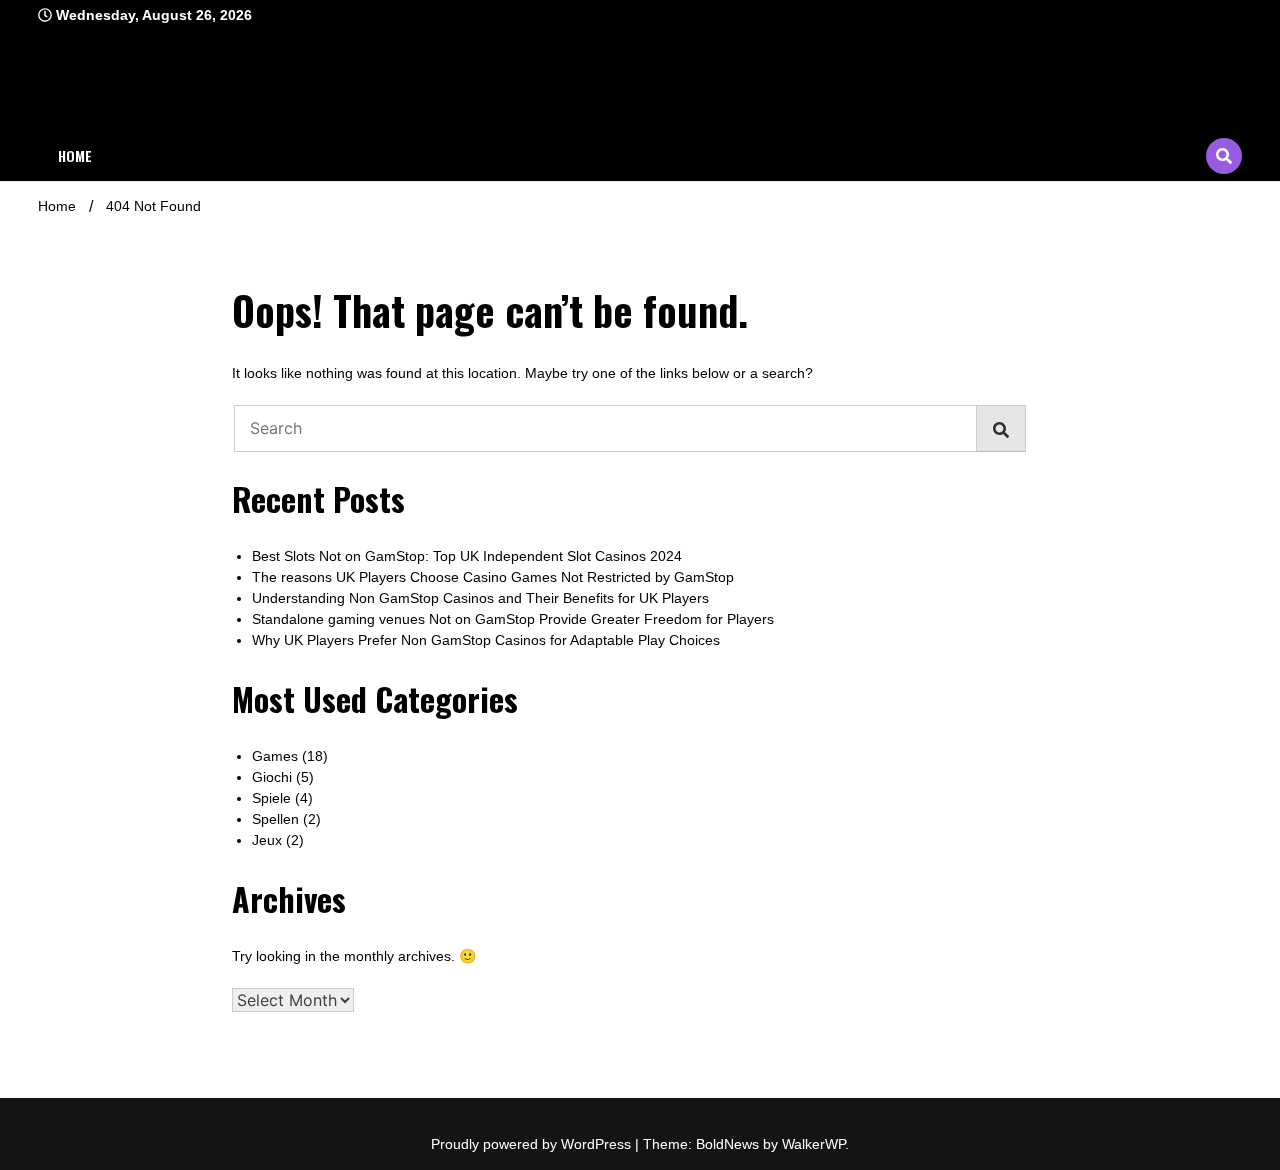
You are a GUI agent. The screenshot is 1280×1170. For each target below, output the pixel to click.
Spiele (271, 798)
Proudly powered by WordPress (533, 1144)
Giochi (272, 777)
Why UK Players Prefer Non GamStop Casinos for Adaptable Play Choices (486, 640)
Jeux (267, 840)
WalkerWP (813, 1144)
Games (275, 756)
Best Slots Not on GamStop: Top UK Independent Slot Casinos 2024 (467, 556)
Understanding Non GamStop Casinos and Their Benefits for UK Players (480, 598)
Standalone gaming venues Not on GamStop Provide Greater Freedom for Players (513, 619)
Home (75, 155)
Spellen (275, 819)
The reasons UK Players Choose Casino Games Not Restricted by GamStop (493, 577)
